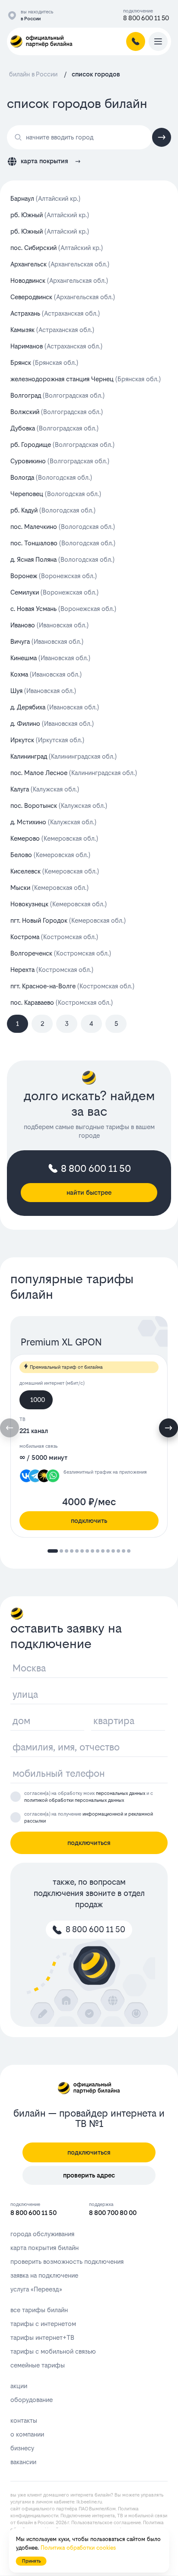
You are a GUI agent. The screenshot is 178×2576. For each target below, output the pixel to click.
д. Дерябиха (55, 707)
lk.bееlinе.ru (89, 2502)
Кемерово (54, 838)
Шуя (43, 691)
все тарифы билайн (39, 2310)
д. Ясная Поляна (62, 559)
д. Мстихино (53, 822)
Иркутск (47, 740)
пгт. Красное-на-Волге (72, 986)
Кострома (54, 937)
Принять (31, 2561)
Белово (50, 855)
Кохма (46, 674)
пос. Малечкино (63, 527)
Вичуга (47, 641)
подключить (89, 1521)
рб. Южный (50, 215)
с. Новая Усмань (63, 609)
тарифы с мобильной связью (53, 2351)
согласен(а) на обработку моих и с (89, 1797)
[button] (168, 1428)
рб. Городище (62, 445)
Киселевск (55, 871)
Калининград (64, 756)
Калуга (45, 789)
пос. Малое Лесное (74, 773)
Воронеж (54, 576)
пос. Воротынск (59, 805)
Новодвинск (59, 280)
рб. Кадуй (53, 510)
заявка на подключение (44, 2275)
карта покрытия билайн (44, 2248)
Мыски (49, 888)
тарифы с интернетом (43, 2324)
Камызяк (52, 330)
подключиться (89, 1843)
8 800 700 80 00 (113, 2213)
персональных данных (121, 1793)
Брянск (44, 362)
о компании (27, 2434)
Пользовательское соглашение (106, 2523)
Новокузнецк (59, 904)
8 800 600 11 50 (146, 18)
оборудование (32, 2400)
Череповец (56, 494)
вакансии (23, 2462)
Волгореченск (61, 953)
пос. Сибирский (57, 248)
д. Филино (52, 723)
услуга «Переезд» (36, 2289)
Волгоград (57, 395)
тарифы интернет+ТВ (42, 2337)
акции (19, 2386)
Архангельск (60, 264)
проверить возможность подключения (67, 2261)
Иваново (49, 625)
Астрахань (55, 313)
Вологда (51, 477)
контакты (24, 2420)
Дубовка (54, 428)
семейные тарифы (38, 2365)
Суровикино (60, 461)
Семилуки (54, 592)
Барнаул (45, 198)
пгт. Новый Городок (68, 920)
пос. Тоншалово (63, 543)
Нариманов (56, 346)
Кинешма (50, 658)
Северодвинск (63, 297)
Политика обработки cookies (78, 2548)
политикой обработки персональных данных (74, 1800)
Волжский (57, 412)
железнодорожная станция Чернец (86, 379)
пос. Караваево (62, 1002)
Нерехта (52, 970)
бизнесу (22, 2448)
